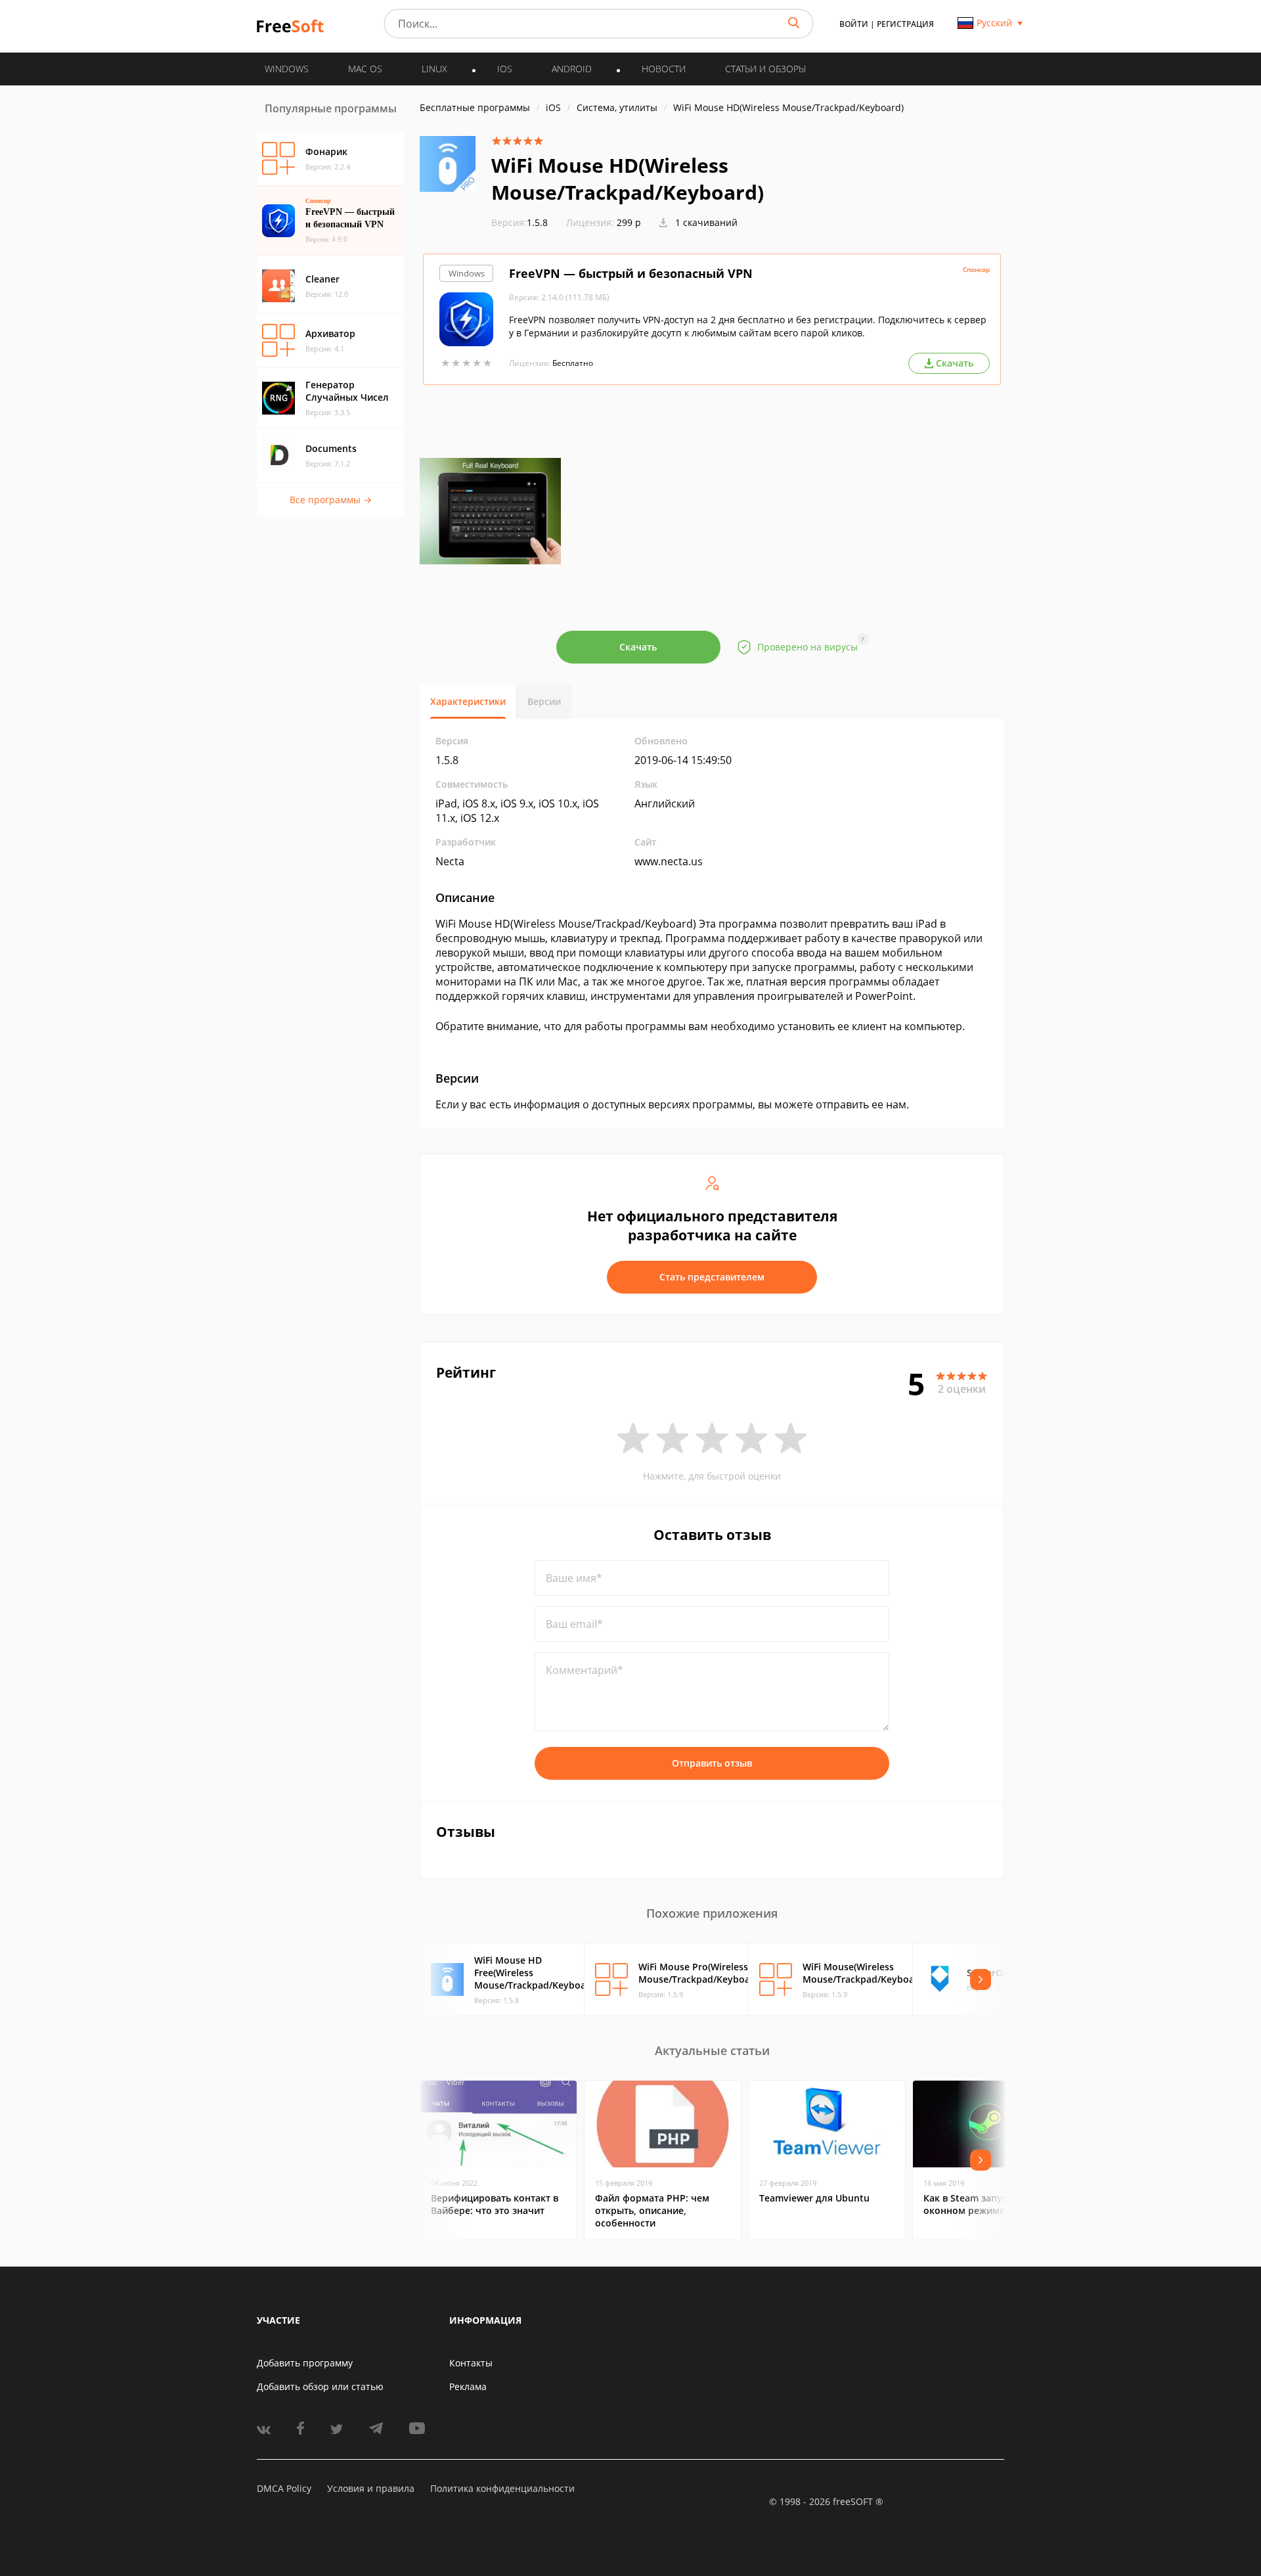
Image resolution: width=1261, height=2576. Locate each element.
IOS (505, 69)
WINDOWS (287, 69)
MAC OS (365, 69)
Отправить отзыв (712, 1763)
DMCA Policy (284, 2488)
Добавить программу (305, 2363)
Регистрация (905, 24)
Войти (854, 24)
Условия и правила (371, 2488)
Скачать (638, 647)
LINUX (434, 69)
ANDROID (572, 69)
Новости (664, 69)
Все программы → (331, 500)
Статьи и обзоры (765, 69)
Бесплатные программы (475, 107)
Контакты (471, 2363)
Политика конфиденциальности (502, 2488)
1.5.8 (520, 222)
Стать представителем (712, 1277)
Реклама (468, 2386)
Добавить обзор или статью (320, 2386)
